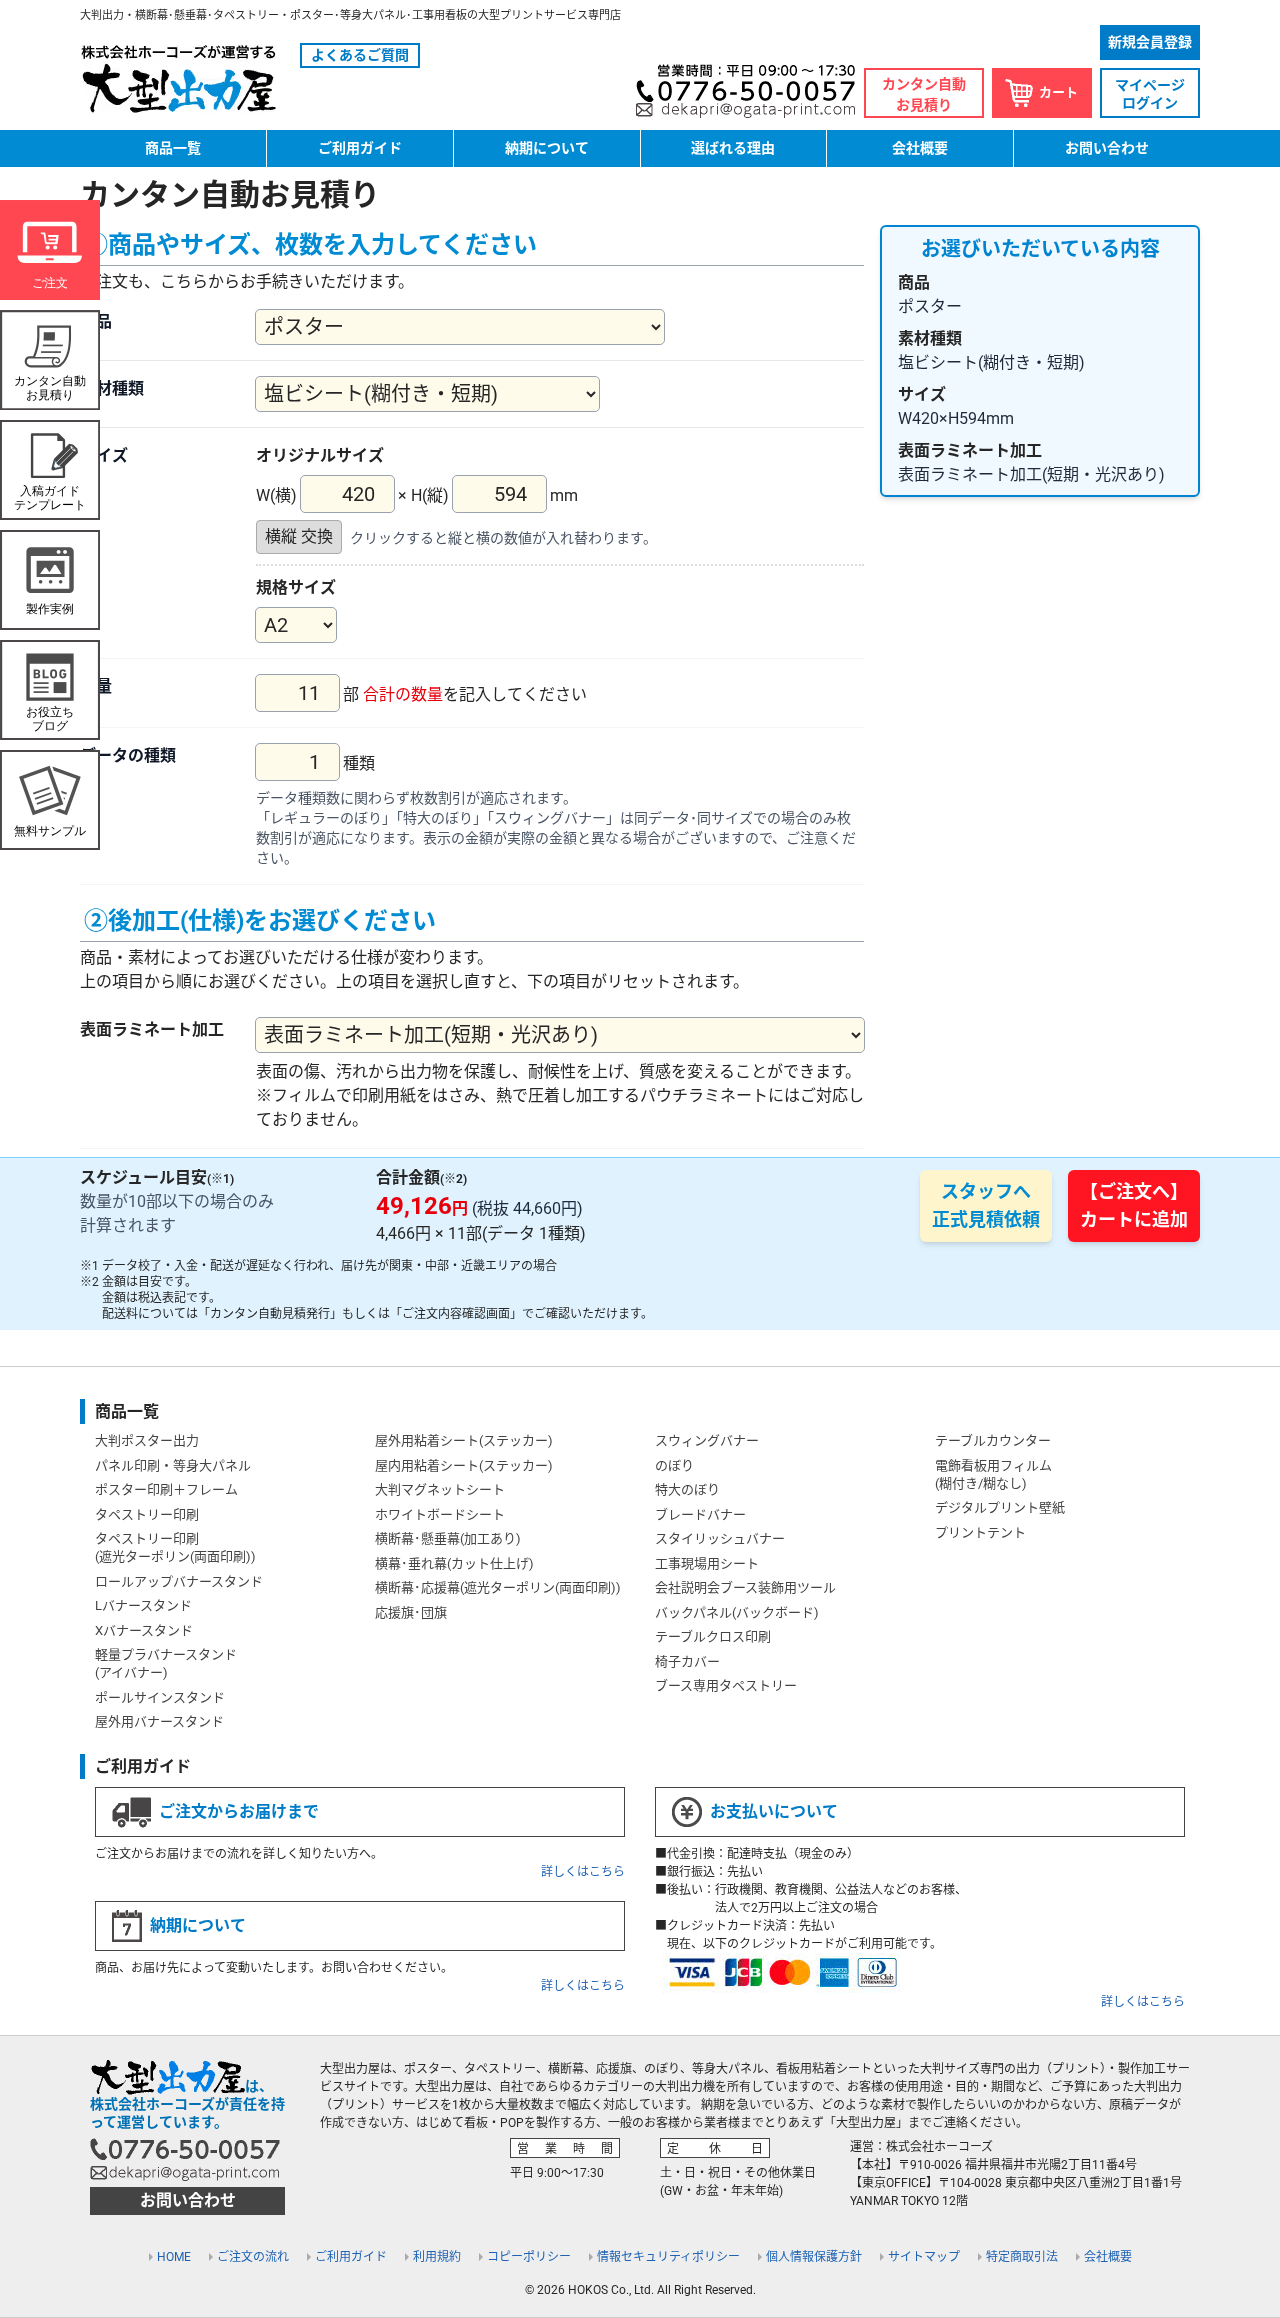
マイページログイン (1150, 94)
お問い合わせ (1107, 148)
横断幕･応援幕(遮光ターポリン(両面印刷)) (498, 1587)
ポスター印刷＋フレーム (166, 1489)
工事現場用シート (707, 1563)
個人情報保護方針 (814, 2257)
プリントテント (980, 1532)
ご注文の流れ (253, 2257)
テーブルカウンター (993, 1440)
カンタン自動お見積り (924, 94)
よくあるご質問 (360, 55)
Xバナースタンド (144, 1630)
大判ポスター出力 (147, 1440)
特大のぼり (687, 1489)
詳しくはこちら (583, 1872)
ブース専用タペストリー (726, 1685)
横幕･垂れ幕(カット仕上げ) (454, 1563)
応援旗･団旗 (411, 1612)
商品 (96, 321)
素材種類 (112, 388)
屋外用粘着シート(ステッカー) (464, 1440)
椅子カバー (687, 1661)
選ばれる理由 (733, 148)
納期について (547, 148)
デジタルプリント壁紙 (1000, 1507)
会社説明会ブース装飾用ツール (745, 1587)
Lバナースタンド (143, 1605)
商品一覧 (173, 148)
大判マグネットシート (440, 1489)
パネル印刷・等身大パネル (173, 1465)
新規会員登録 (1150, 42)
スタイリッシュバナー (720, 1538)
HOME (174, 2257)
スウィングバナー (707, 1440)
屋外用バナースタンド (159, 1721)
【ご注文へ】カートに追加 (1134, 1205)
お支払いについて (774, 1811)
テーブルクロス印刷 (713, 1636)
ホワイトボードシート (440, 1514)
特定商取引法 (1022, 2257)
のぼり (674, 1465)
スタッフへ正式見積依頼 (986, 1205)
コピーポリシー (529, 2257)
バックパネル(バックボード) (737, 1612)
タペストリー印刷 (147, 1514)
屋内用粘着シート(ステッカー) (464, 1465)
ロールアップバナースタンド (179, 1581)
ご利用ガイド (360, 148)
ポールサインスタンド (160, 1697)
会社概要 (920, 148)
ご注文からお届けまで (239, 1811)
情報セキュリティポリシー (668, 2257)
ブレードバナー (700, 1514)
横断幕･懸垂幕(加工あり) (448, 1538)
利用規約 (437, 2257)
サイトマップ (924, 2257)
